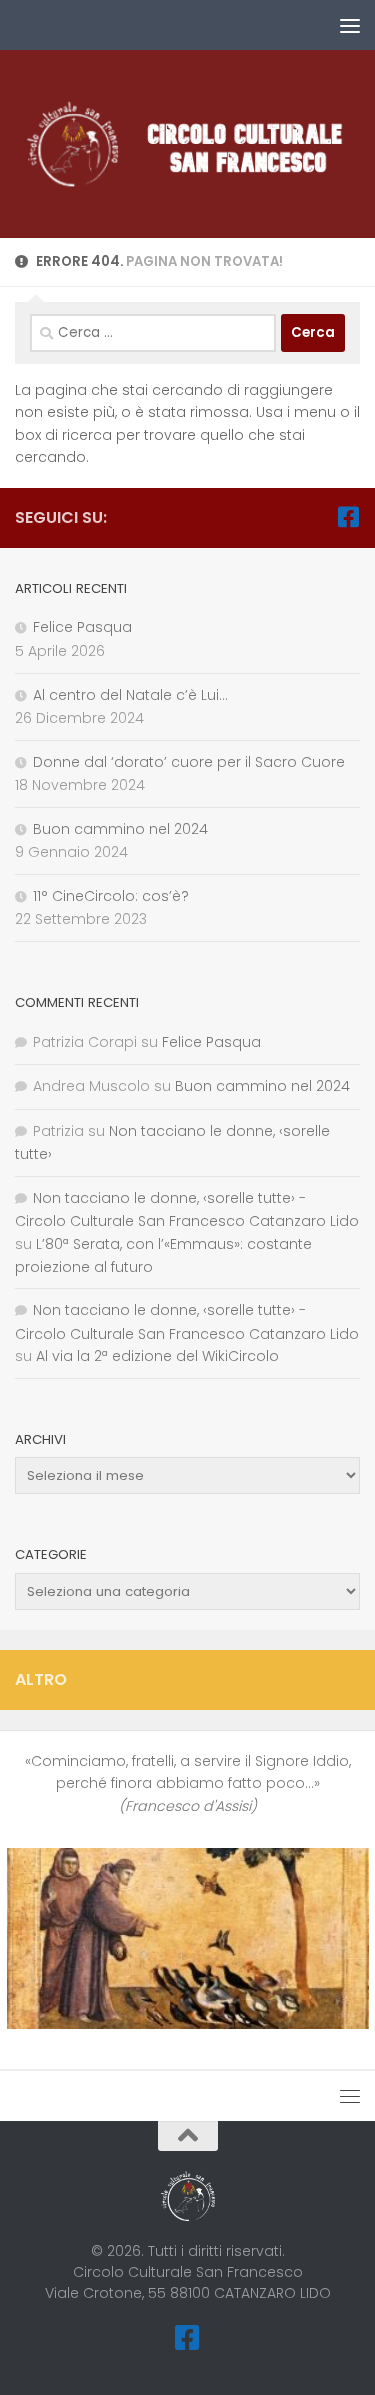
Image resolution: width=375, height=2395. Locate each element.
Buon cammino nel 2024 (120, 829)
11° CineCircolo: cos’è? (111, 896)
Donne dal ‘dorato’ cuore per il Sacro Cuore (189, 762)
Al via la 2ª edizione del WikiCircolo (157, 1356)
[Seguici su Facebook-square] (348, 517)
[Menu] (350, 25)
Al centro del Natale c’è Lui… (130, 695)
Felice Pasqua (82, 627)
